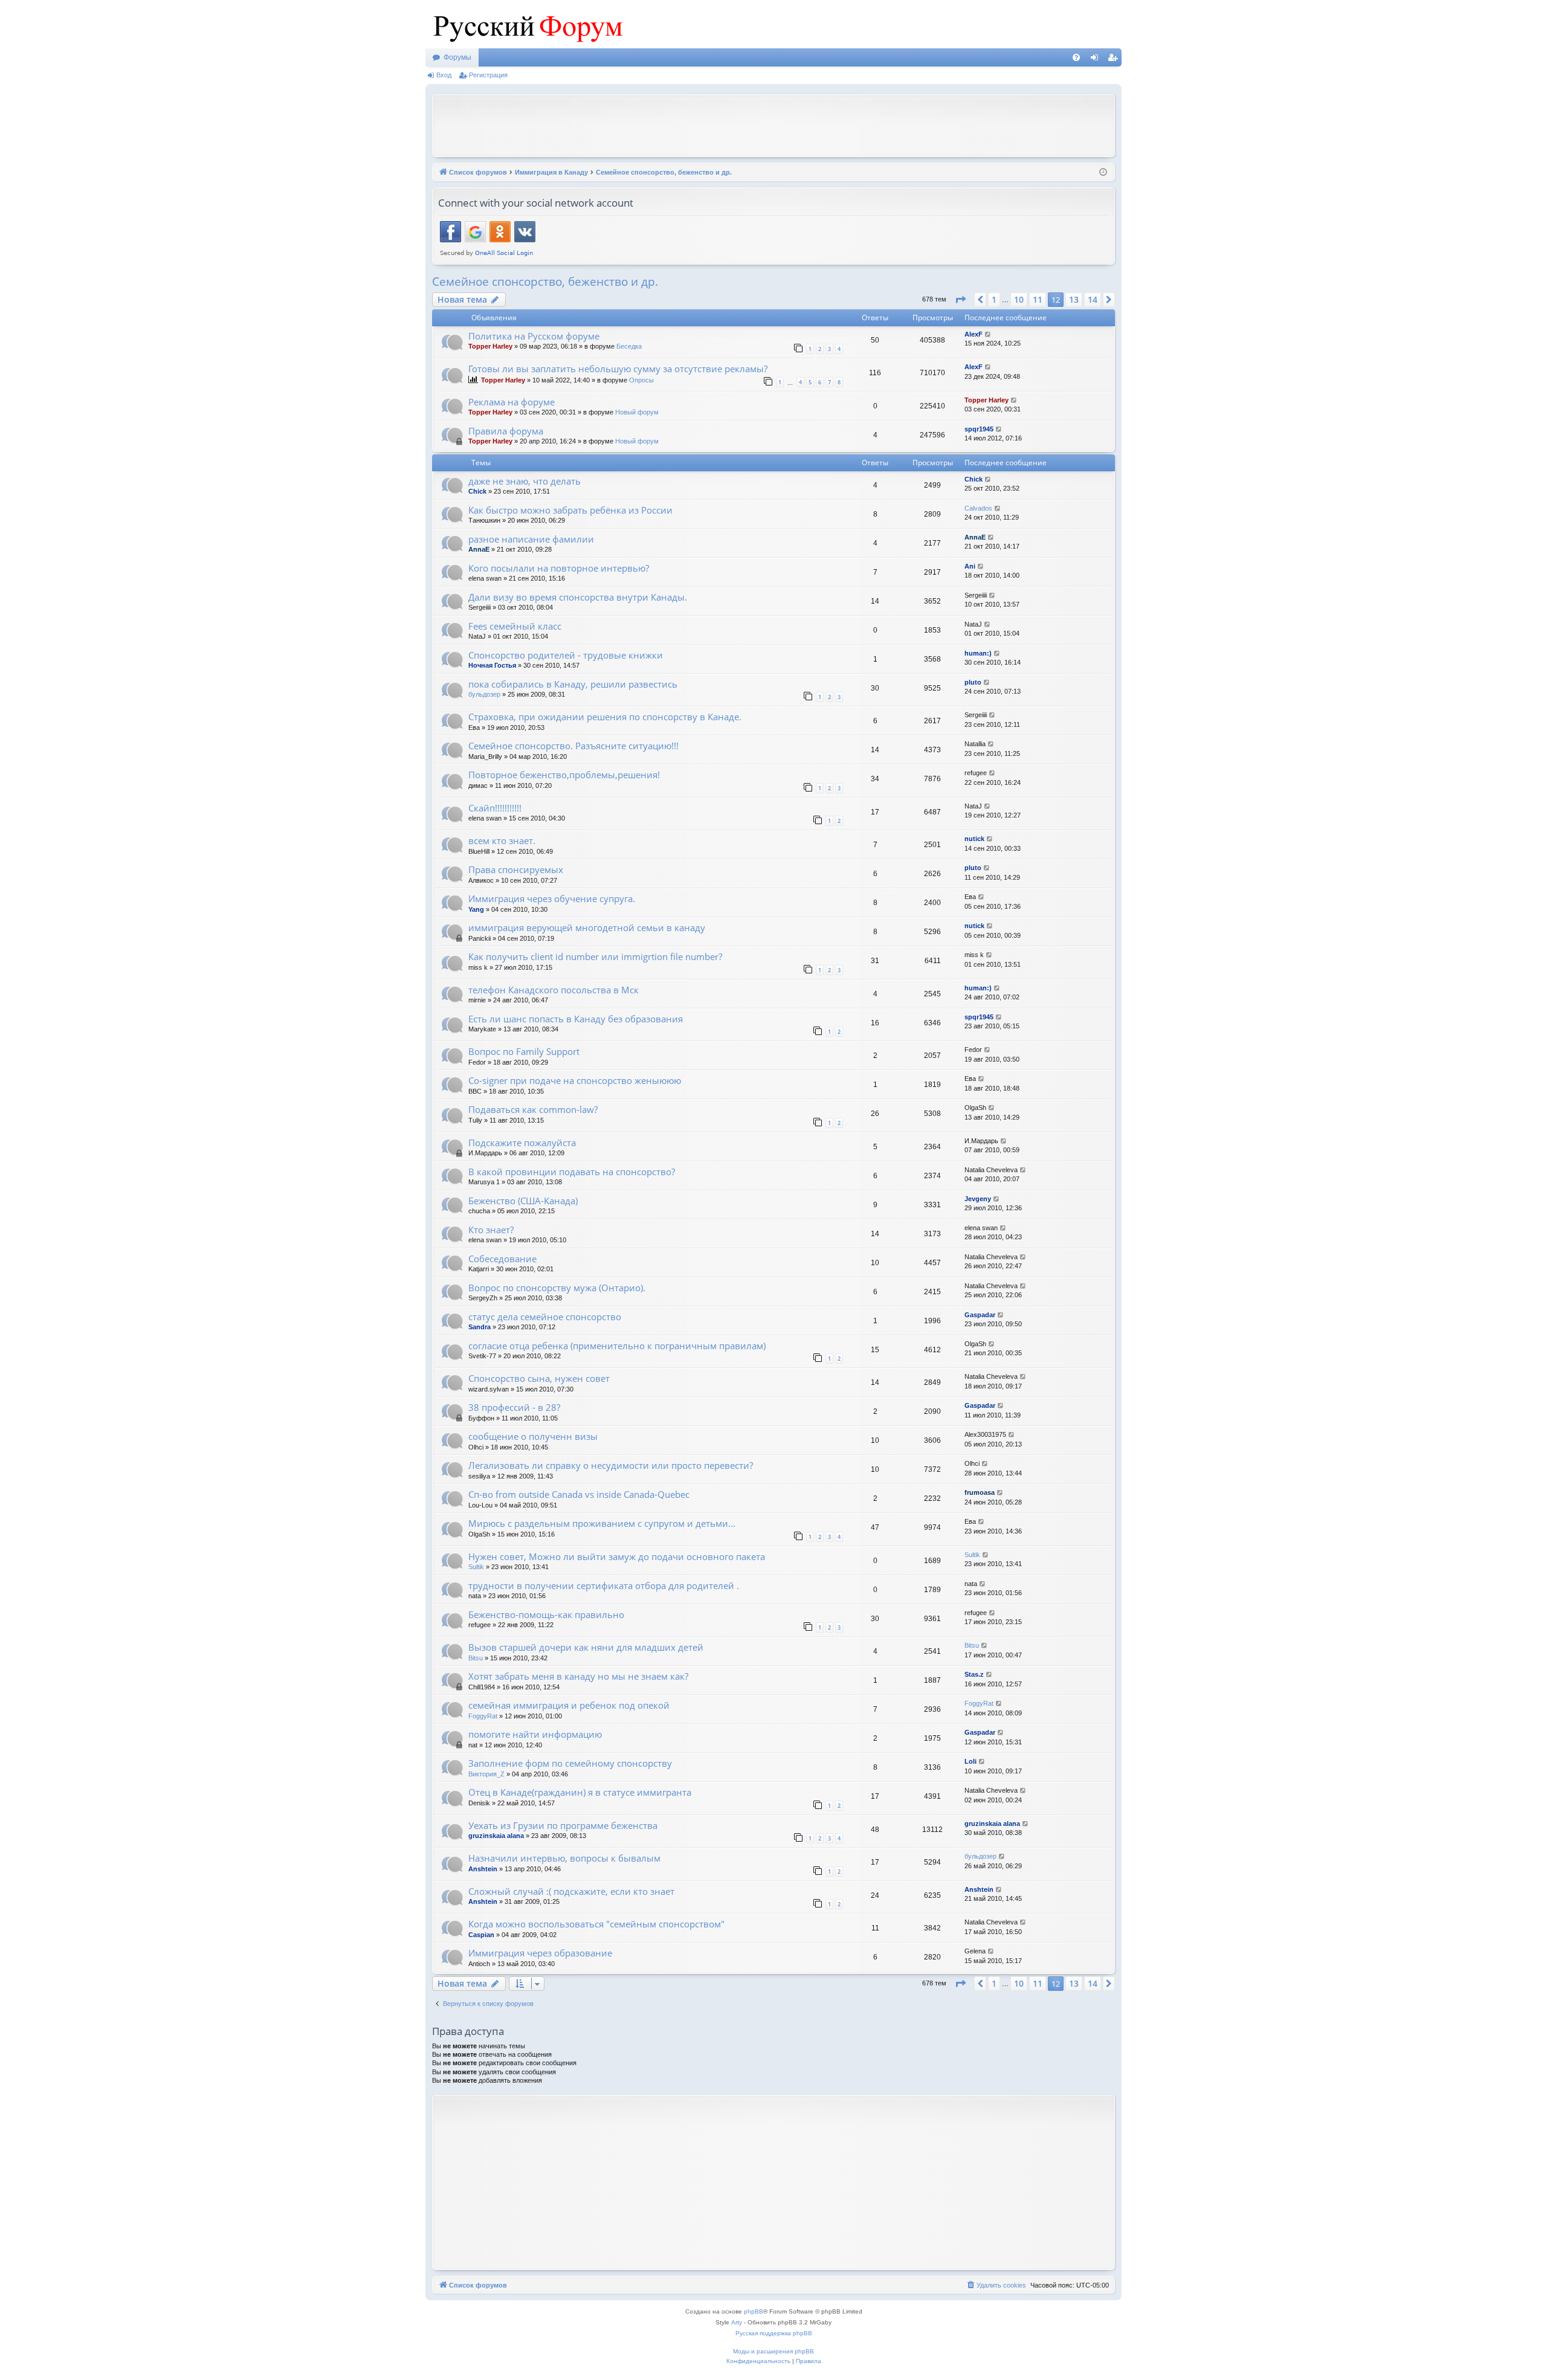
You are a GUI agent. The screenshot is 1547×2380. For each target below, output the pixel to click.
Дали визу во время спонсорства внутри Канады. (578, 597)
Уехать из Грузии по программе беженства (563, 1825)
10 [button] (1019, 299)
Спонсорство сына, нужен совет (539, 1378)
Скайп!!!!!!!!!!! (495, 808)
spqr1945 (979, 429)
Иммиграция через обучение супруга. (552, 898)
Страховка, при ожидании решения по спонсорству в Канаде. (605, 717)
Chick (477, 491)
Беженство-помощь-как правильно (546, 1614)
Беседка (629, 346)
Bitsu (476, 1658)
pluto (973, 682)
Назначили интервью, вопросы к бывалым (564, 1858)
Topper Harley (490, 346)
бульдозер (484, 694)
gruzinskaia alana (496, 1836)
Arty (737, 2322)
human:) (978, 653)
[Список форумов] (525, 24)
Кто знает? (491, 1230)
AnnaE (479, 549)
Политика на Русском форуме (534, 336)
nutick (974, 839)
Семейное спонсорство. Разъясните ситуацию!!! (573, 746)
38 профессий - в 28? (514, 1407)
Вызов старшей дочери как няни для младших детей (586, 1647)
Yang (476, 909)
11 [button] (1038, 299)
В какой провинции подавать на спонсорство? (572, 1172)
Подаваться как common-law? (533, 1109)
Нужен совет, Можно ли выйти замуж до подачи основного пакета (617, 1556)
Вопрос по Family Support (524, 1051)
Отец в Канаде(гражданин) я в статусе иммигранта (580, 1792)
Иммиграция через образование (540, 1953)
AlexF (974, 334)
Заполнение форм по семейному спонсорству (570, 1763)
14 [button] (1093, 299)
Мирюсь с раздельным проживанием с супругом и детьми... (602, 1523)
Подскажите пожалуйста (522, 1143)
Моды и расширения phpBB (773, 2351)
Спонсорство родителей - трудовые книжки (566, 655)
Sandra (480, 1327)
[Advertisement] (773, 124)
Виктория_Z (486, 1774)
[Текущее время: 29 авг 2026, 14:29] (1103, 173)
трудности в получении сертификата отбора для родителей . (604, 1585)
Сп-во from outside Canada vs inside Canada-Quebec (579, 1494)
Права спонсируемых (516, 869)
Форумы (457, 57)
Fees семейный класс (515, 626)
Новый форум (637, 412)
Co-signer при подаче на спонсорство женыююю (575, 1080)
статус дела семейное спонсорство (545, 1317)
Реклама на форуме (512, 402)
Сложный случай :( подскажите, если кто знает (571, 1891)
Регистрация (488, 75)
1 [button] (994, 299)
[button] (960, 300)
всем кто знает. (502, 840)
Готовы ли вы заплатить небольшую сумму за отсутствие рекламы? (618, 369)
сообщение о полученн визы (533, 1436)
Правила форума (506, 431)
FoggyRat (483, 1716)
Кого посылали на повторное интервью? (559, 568)
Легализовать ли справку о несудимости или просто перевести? (611, 1465)
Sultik (476, 1567)
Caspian (481, 1935)
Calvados (978, 508)
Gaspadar (980, 1315)
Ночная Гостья (492, 665)
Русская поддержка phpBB (774, 2333)
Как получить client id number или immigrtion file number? (595, 956)
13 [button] (1074, 299)
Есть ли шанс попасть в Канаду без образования (576, 1019)
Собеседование (502, 1259)
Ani (970, 566)
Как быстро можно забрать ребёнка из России (570, 510)
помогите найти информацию (535, 1734)
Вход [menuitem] (1097, 60)
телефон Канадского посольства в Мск (554, 990)
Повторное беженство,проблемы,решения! (564, 775)
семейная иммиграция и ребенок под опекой (569, 1705)
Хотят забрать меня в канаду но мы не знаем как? (578, 1676)
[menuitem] (1076, 57)
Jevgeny (978, 1199)
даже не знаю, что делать (525, 481)
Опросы (641, 380)
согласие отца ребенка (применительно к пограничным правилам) (617, 1346)
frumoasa (980, 1492)
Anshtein (483, 1869)
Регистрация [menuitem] (1115, 60)
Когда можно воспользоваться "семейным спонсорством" (596, 1924)
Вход (444, 75)
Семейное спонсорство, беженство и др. (545, 282)
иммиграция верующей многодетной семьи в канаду (587, 927)
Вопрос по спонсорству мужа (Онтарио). (557, 1288)
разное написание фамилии (531, 539)
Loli (971, 1761)
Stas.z (974, 1674)
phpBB (754, 2311)
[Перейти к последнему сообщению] (988, 334)
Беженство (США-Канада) (523, 1201)
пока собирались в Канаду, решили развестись (573, 684)
